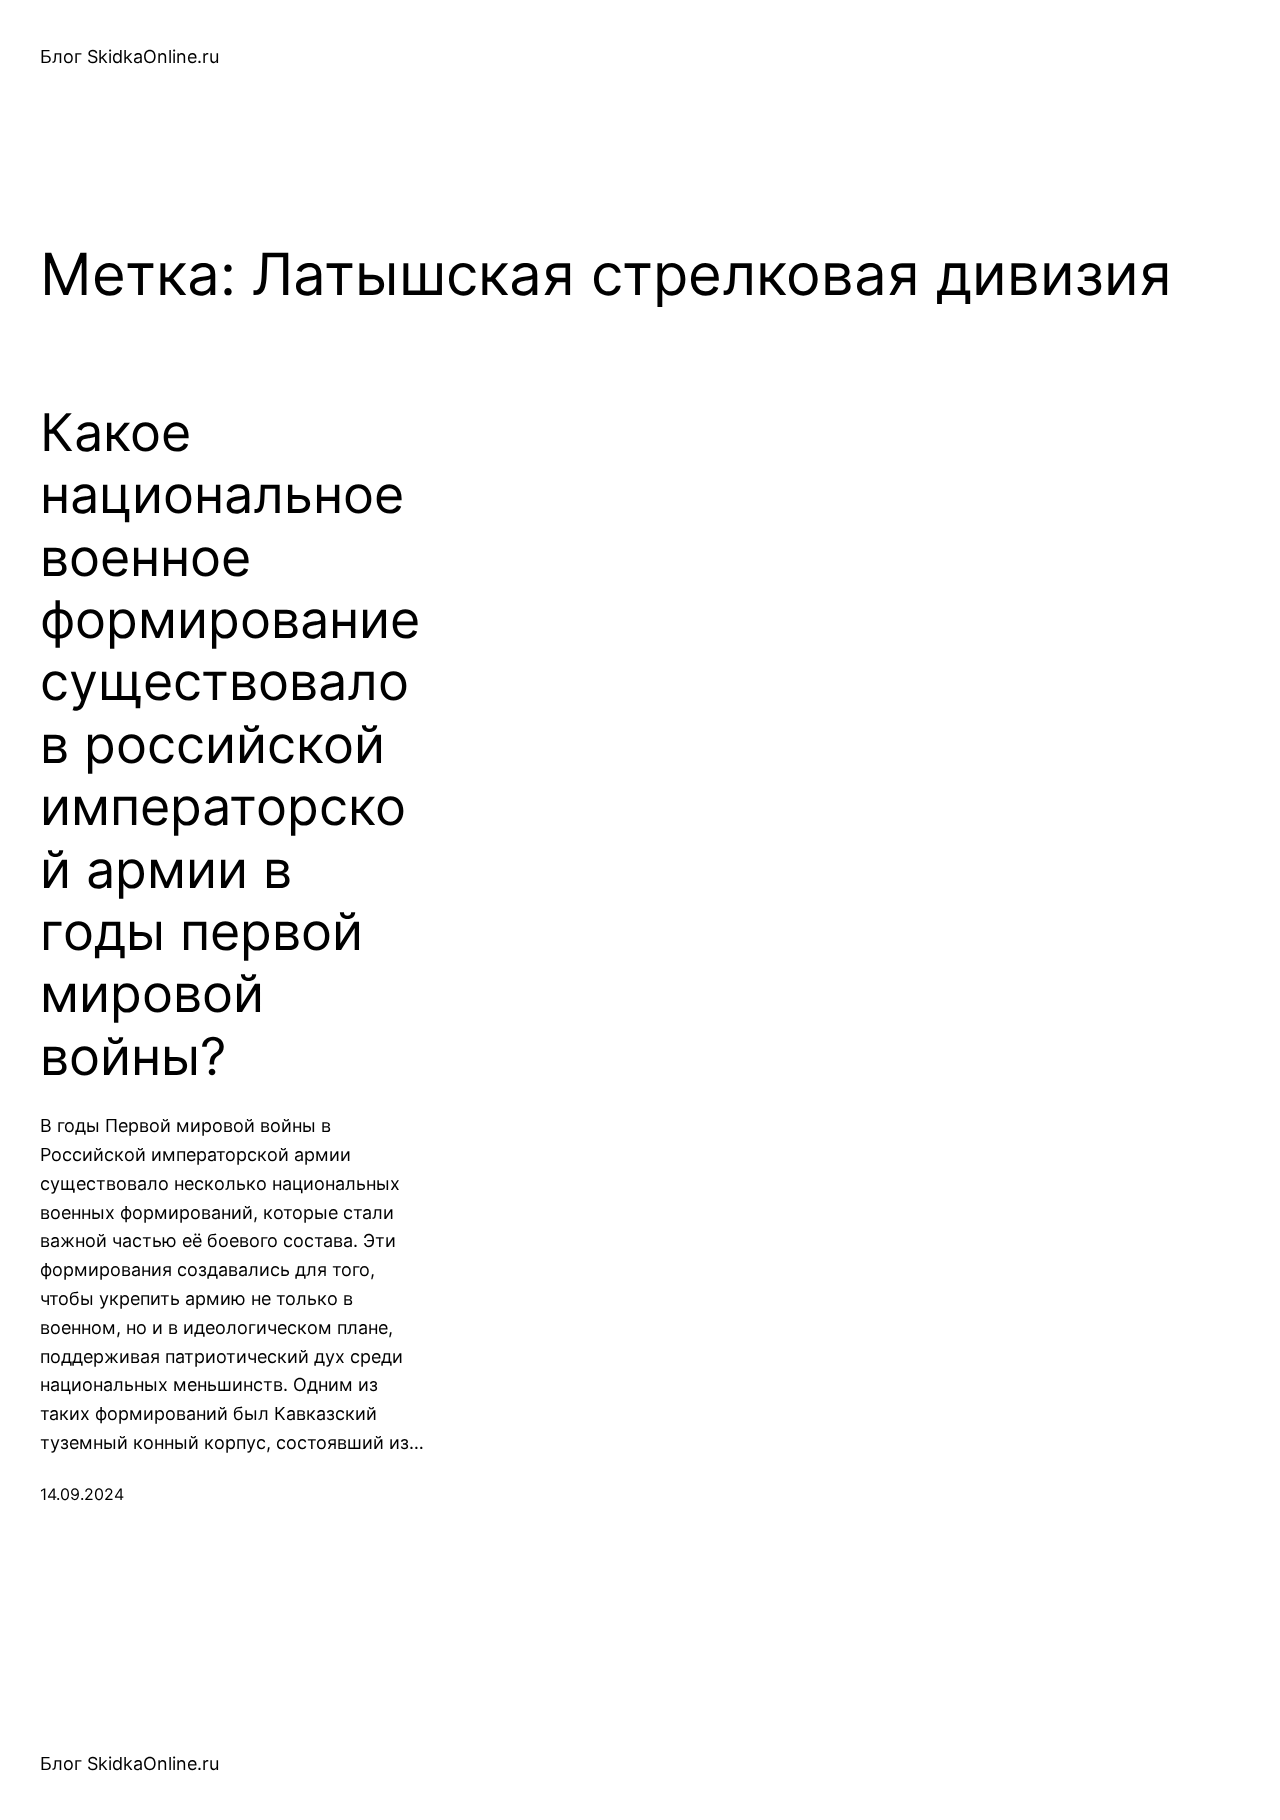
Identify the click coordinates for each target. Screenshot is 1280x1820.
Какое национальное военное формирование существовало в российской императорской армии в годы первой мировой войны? (230, 745)
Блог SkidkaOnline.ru (129, 56)
